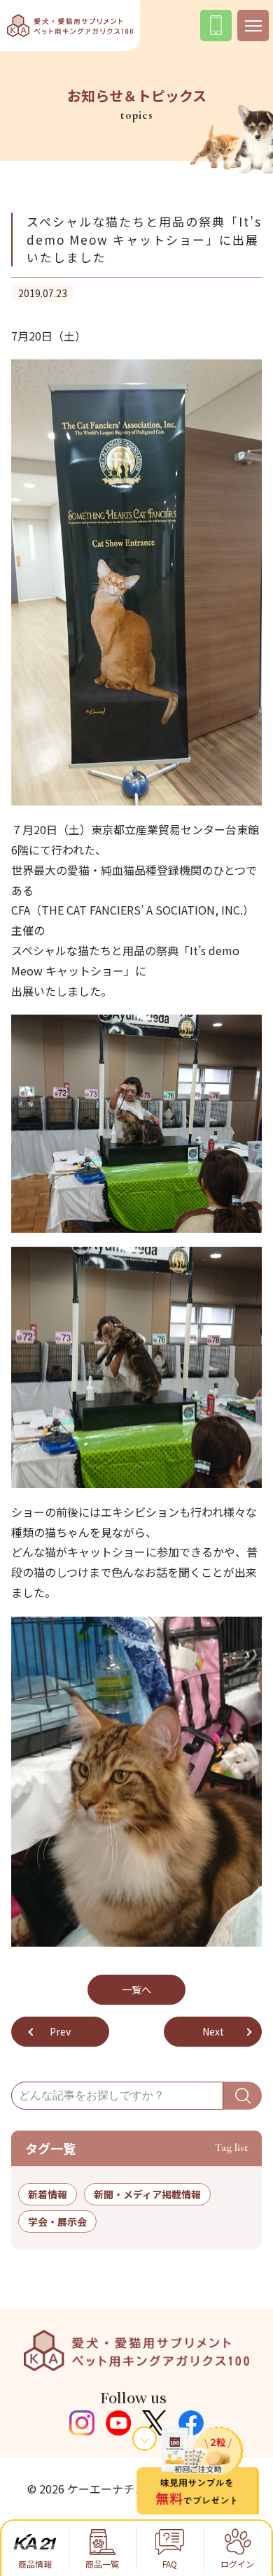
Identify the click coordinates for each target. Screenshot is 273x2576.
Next (213, 2031)
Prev (60, 2031)
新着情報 (48, 2194)
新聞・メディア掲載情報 (147, 2194)
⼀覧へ (136, 1989)
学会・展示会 (57, 2221)
